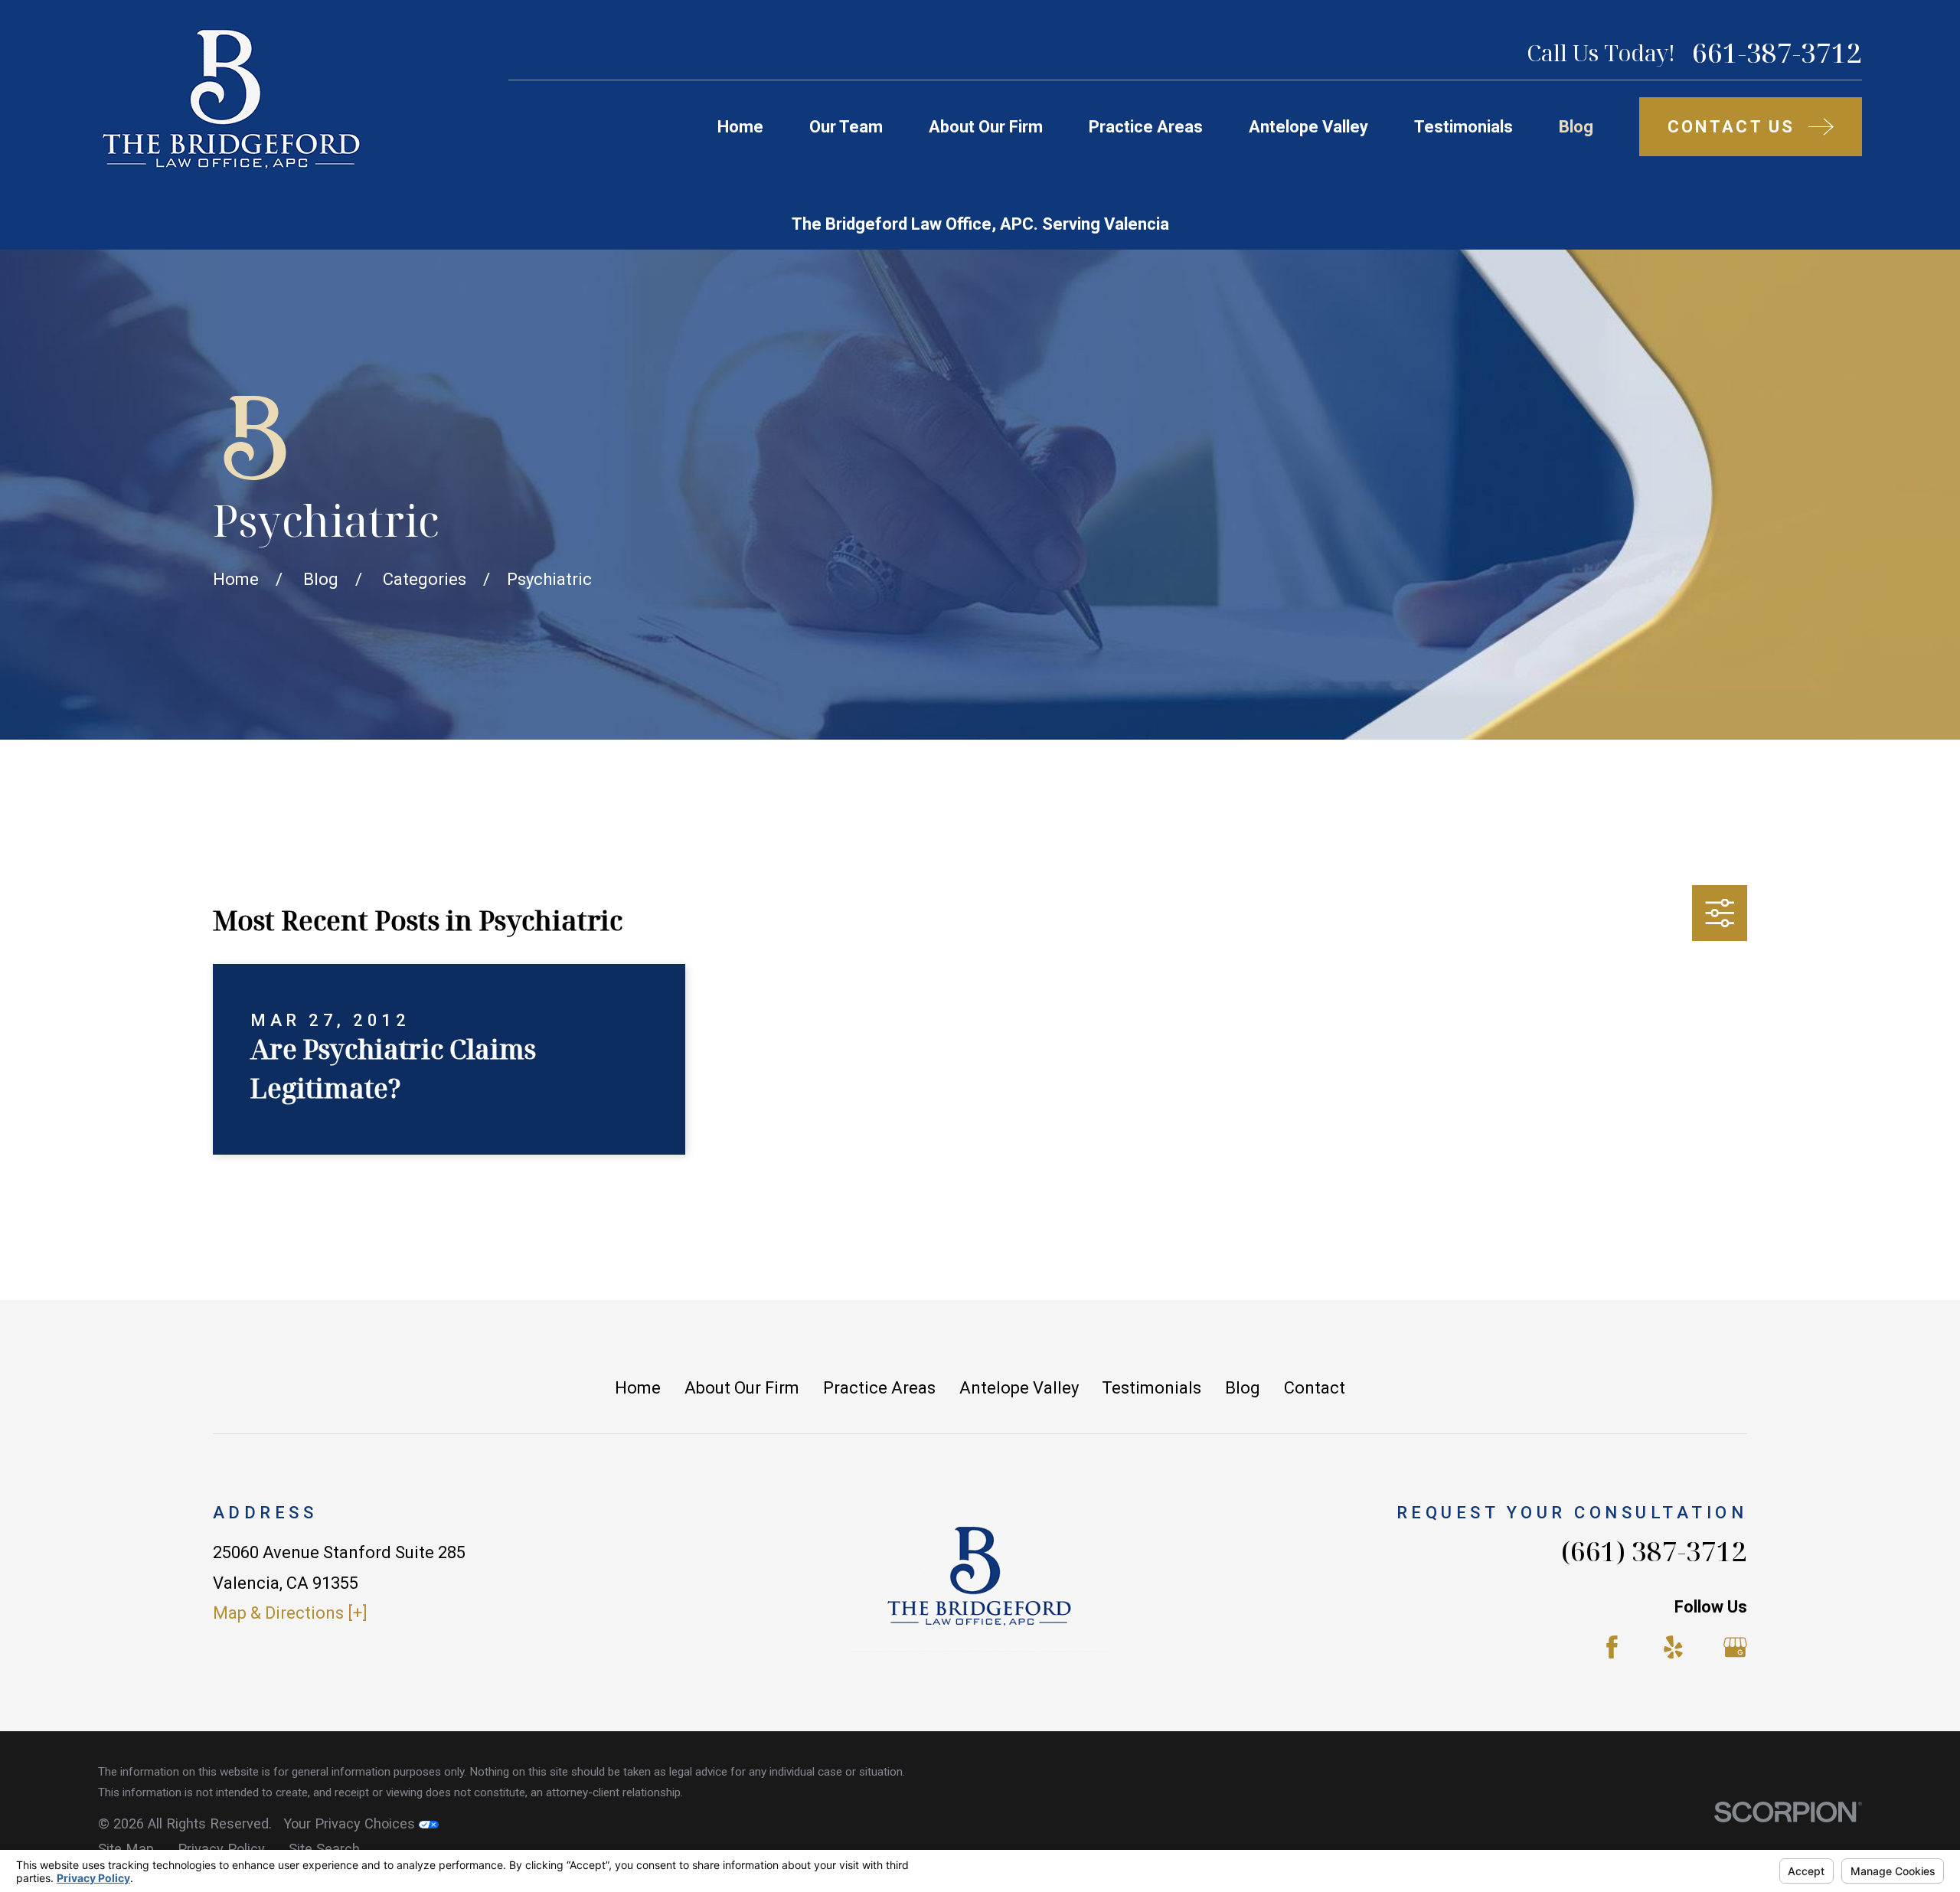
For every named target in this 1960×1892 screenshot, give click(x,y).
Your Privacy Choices (351, 1823)
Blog (1243, 1388)
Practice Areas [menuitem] (1146, 127)
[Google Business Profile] (1735, 1647)
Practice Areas (879, 1388)
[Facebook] (1612, 1647)
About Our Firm (742, 1388)
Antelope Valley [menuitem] (1308, 127)
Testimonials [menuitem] (1463, 127)
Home (638, 1388)
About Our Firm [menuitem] (986, 127)
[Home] (230, 100)
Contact (1315, 1388)
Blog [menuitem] (1576, 127)
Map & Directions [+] (290, 1613)
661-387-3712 (1777, 52)
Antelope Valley (1019, 1388)
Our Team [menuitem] (846, 127)
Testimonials (1151, 1388)
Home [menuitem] (740, 127)
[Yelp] (1673, 1647)
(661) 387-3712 (1654, 1551)
